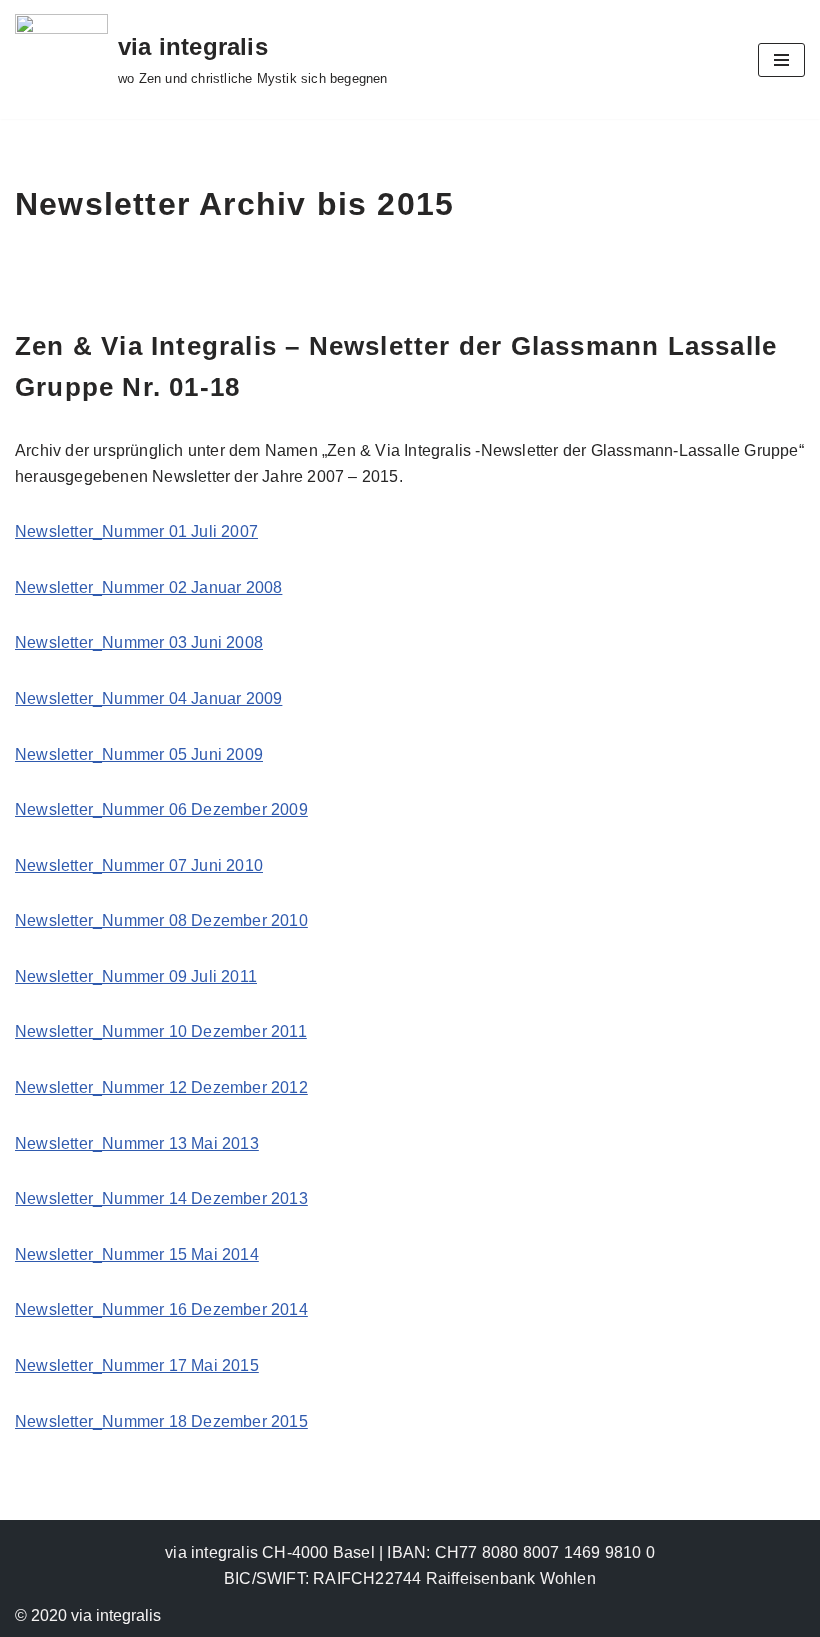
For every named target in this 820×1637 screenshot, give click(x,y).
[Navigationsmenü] (781, 60)
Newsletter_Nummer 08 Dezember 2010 (161, 920)
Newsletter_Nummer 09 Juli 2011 (136, 976)
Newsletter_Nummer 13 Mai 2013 (137, 1143)
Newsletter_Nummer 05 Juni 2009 (139, 754)
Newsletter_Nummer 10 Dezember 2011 (161, 1031)
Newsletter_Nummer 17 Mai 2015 (137, 1365)
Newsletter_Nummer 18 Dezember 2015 (161, 1421)
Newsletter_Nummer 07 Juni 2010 (139, 865)
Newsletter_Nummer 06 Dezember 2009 (161, 809)
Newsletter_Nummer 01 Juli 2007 (136, 531)
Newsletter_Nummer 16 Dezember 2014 (161, 1309)
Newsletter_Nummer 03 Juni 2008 (139, 642)
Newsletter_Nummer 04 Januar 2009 (148, 698)
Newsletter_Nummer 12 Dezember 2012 (161, 1087)
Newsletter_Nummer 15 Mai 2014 (137, 1254)
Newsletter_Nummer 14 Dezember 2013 (161, 1198)
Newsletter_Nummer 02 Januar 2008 (148, 587)
